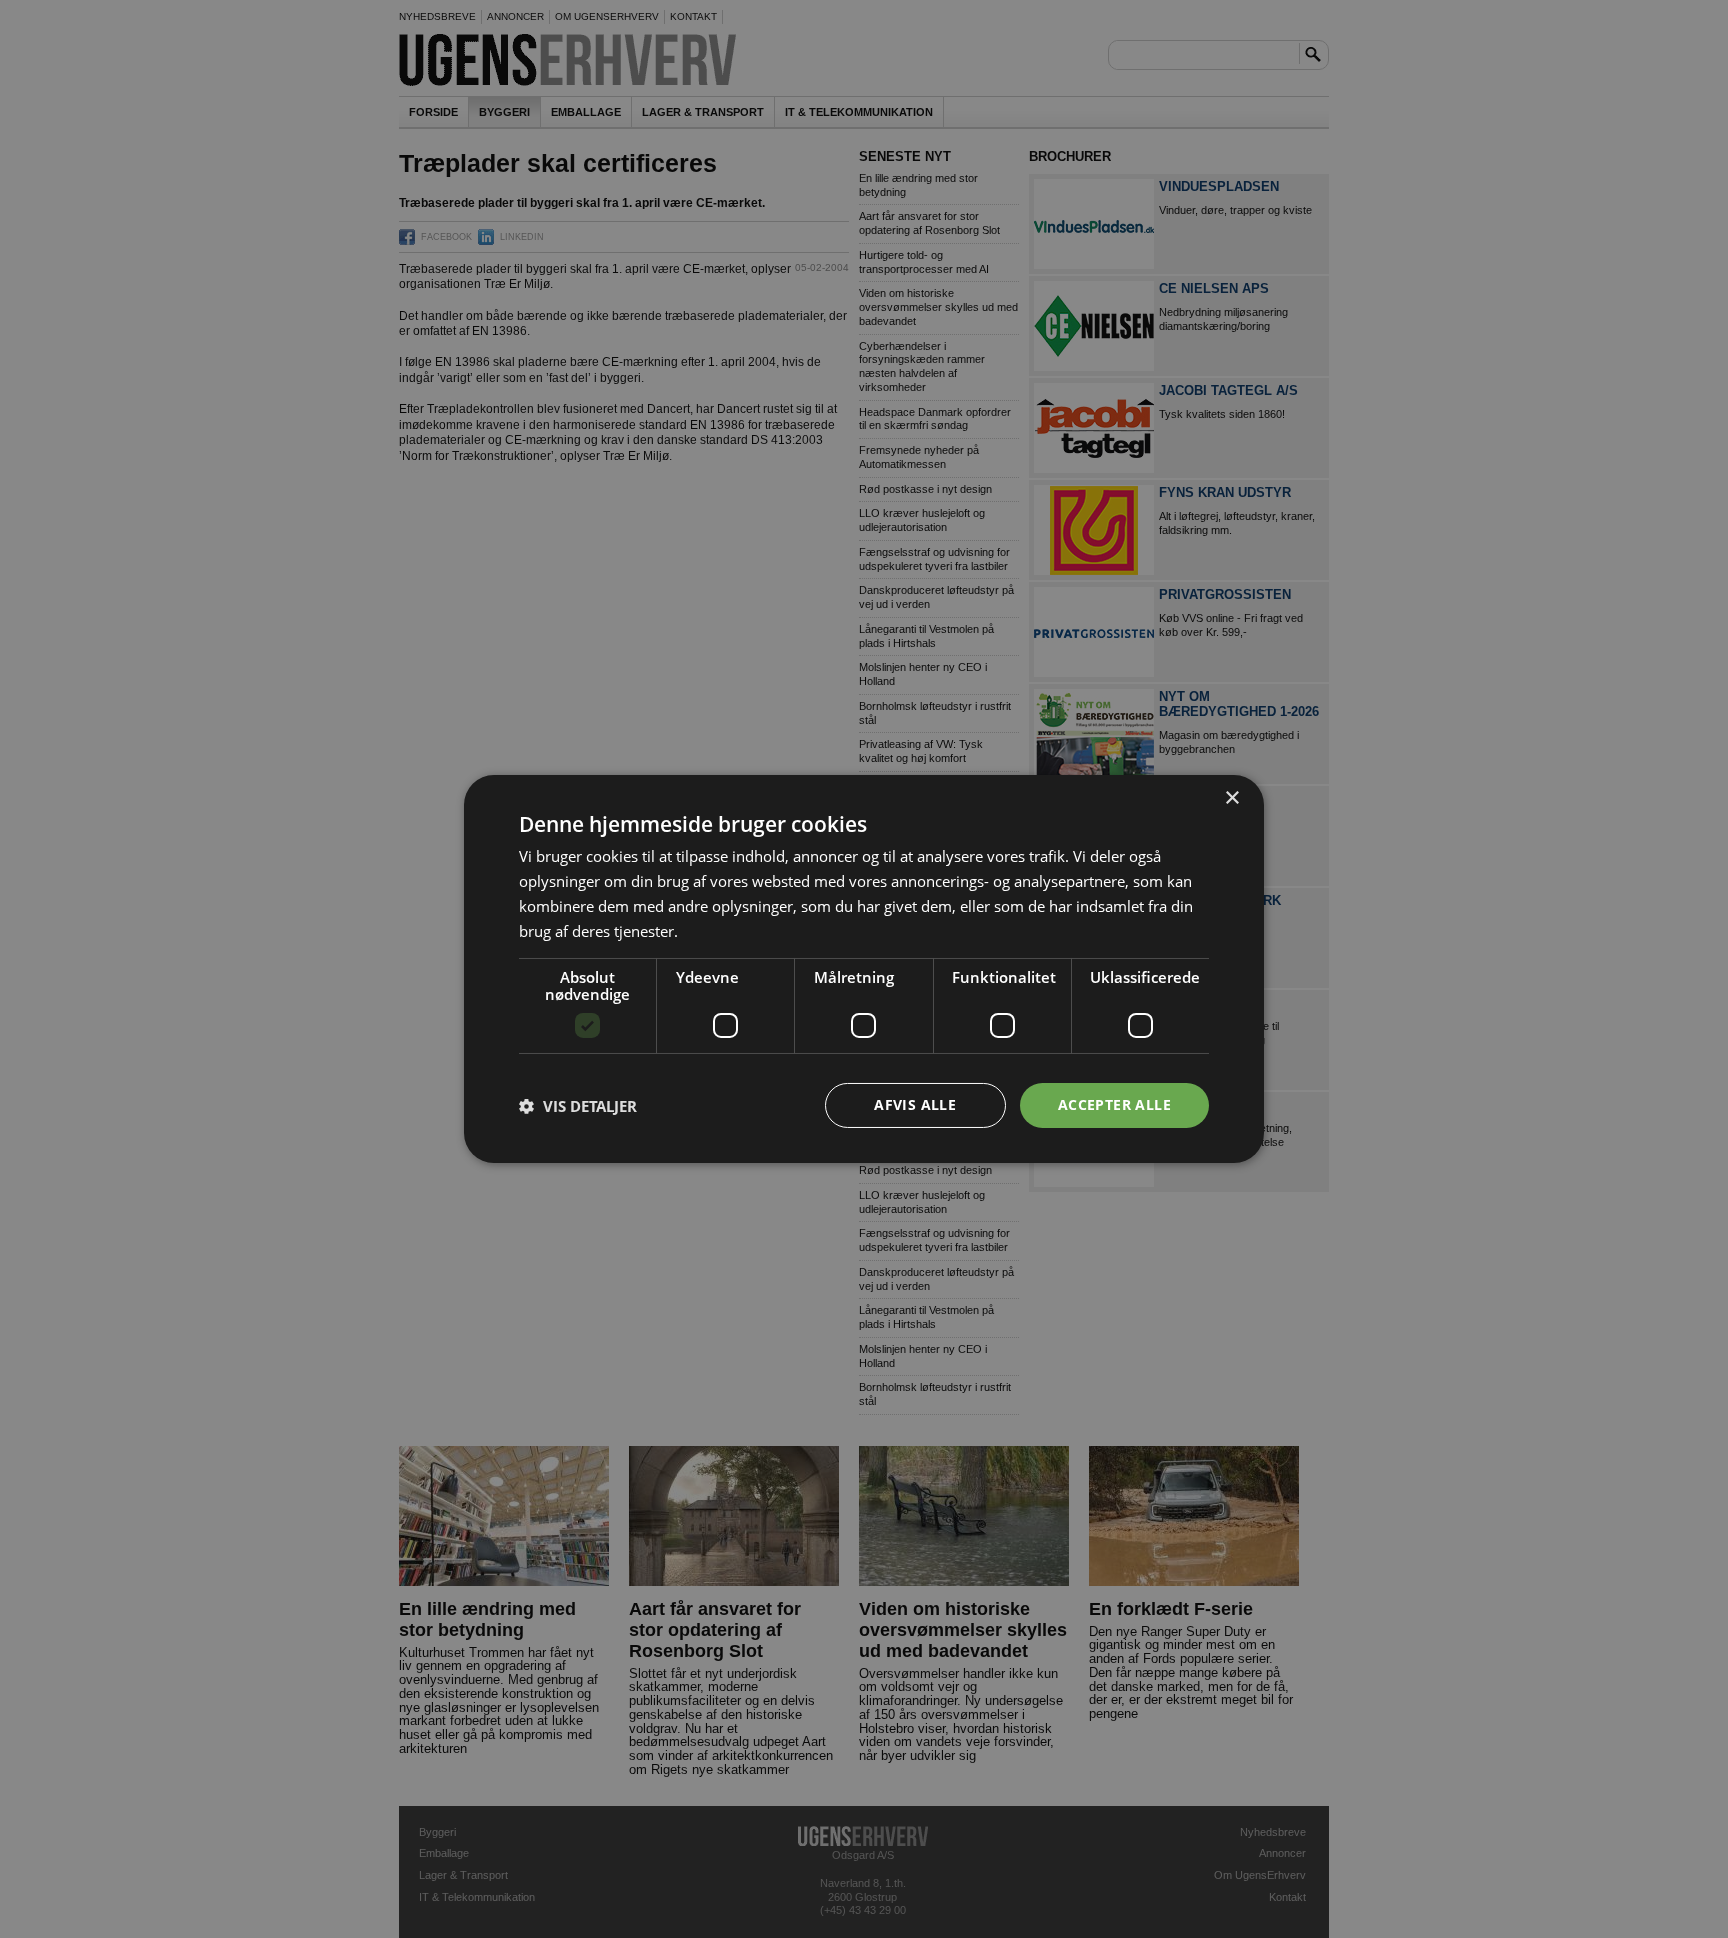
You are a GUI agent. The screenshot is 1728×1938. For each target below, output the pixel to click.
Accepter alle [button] (1114, 1104)
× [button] (1231, 798)
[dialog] (864, 969)
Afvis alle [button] (915, 1104)
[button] (578, 1106)
